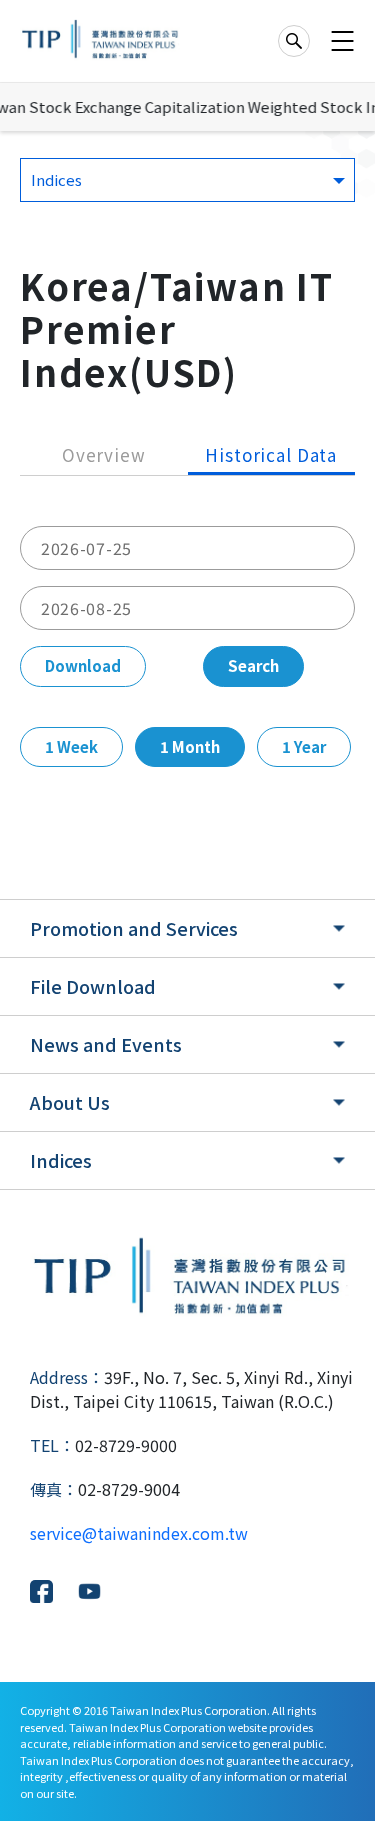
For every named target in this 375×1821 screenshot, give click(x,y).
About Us (70, 1102)
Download (83, 665)
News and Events (106, 1044)
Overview (104, 454)
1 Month (190, 746)
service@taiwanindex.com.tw (139, 1533)
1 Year (304, 746)
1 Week (71, 746)
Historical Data (271, 454)
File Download (93, 986)
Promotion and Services (134, 928)
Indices (61, 1160)
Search (253, 665)
